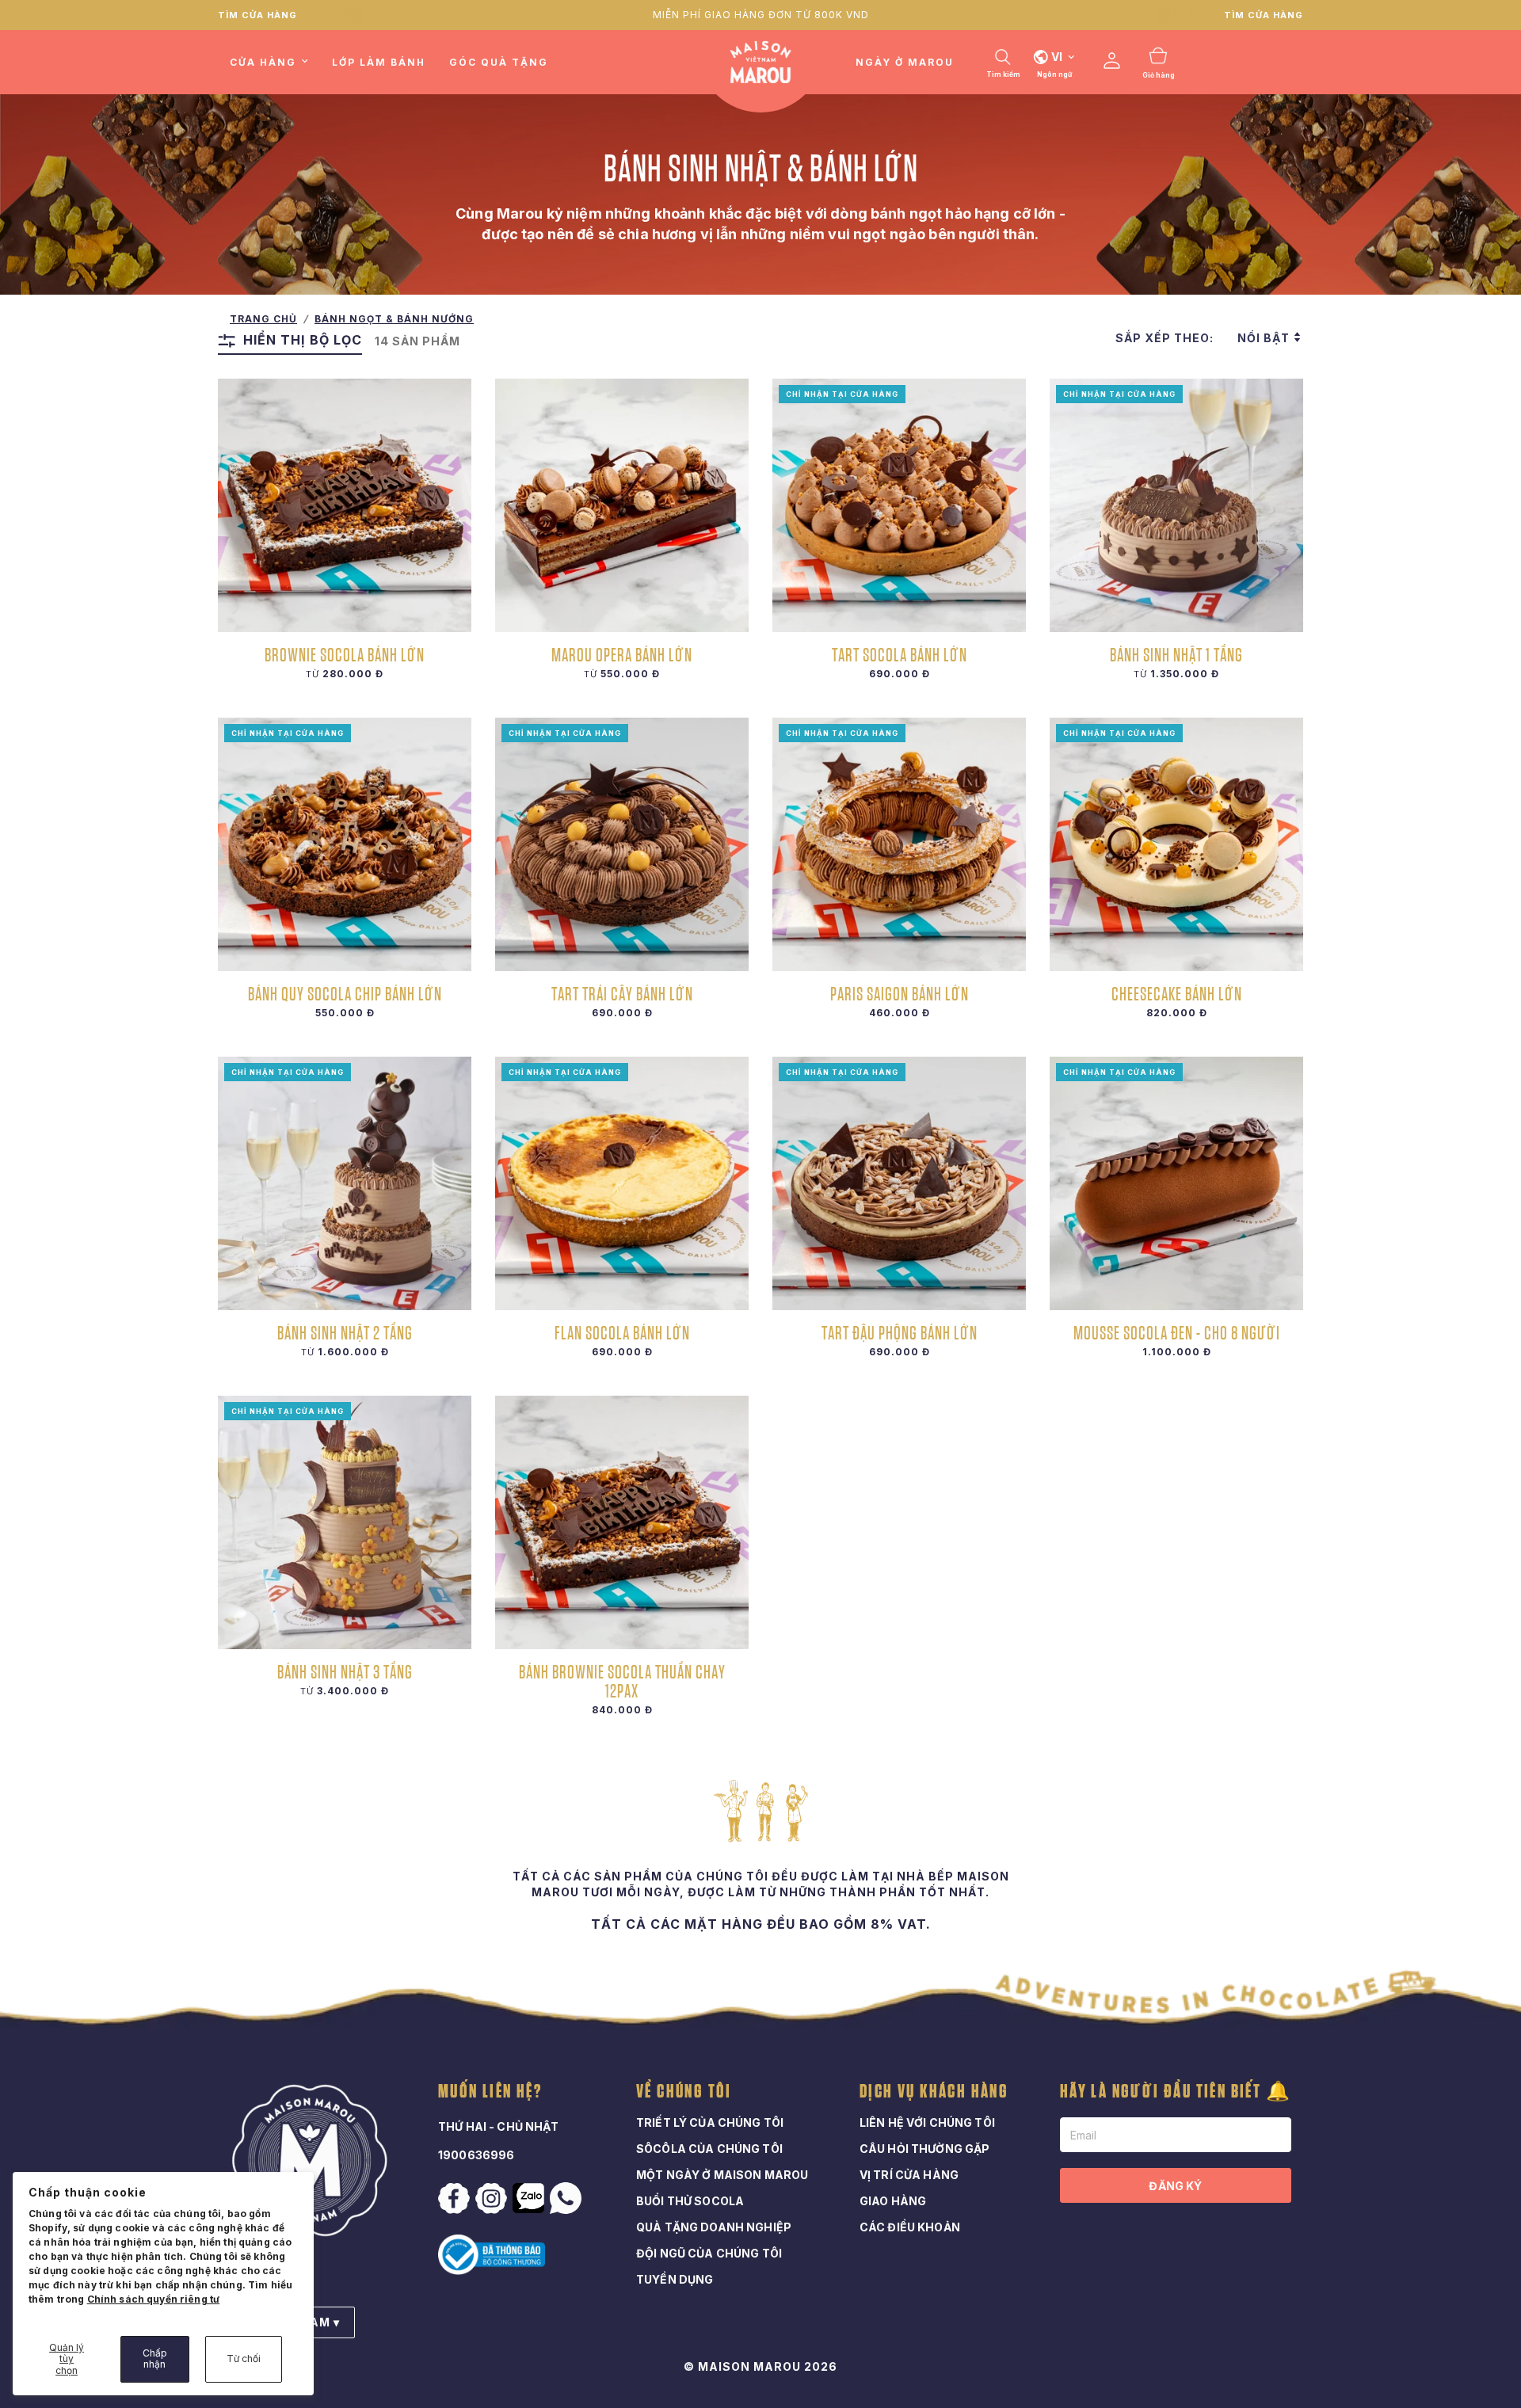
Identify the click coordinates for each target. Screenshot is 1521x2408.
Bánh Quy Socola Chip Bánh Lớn (345, 993)
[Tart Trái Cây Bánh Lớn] (622, 844)
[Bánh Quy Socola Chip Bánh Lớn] (345, 844)
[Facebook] (456, 2199)
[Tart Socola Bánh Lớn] (899, 505)
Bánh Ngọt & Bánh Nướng (394, 319)
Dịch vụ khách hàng (934, 2092)
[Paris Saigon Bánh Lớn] (899, 844)
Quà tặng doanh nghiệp (714, 2227)
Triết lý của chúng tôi (710, 2122)
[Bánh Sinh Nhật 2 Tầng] (345, 1183)
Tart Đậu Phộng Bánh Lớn (900, 1332)
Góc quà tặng (499, 62)
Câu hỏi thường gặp (925, 2149)
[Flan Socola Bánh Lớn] (622, 1183)
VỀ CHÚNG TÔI (684, 2092)
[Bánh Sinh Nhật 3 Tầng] (345, 1522)
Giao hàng (893, 2201)
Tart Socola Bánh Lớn (900, 654)
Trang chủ (263, 319)
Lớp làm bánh (379, 62)
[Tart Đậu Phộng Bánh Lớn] (899, 1183)
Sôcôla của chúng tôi (709, 2149)
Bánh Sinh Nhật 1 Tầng (1176, 654)
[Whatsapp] (567, 2198)
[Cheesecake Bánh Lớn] (1176, 844)
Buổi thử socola (690, 2201)
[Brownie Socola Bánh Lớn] (345, 505)
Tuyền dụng (675, 2279)
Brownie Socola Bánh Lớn (345, 654)
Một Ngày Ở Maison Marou (722, 2175)
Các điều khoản (910, 2227)
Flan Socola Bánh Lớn (622, 1332)
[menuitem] (275, 62)
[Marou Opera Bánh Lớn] (622, 505)
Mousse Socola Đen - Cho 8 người (1177, 1332)
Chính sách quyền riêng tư (154, 2299)
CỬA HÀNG (263, 62)
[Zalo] (530, 2198)
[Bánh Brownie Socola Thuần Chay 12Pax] (622, 1522)
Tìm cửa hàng (257, 15)
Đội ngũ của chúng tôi (709, 2253)
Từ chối (244, 2358)
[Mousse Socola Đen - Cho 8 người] (1176, 1183)
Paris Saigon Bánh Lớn (900, 993)
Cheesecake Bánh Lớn (1177, 993)
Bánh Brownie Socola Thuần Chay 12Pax (622, 1681)
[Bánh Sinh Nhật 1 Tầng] (1176, 505)
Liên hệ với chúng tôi (927, 2122)
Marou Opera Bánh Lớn (622, 654)
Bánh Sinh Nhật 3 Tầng (345, 1671)
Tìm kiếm (1003, 74)
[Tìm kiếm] (1003, 57)
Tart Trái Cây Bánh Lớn (622, 993)
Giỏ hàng (1159, 75)
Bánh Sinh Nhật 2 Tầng (345, 1332)
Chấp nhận (155, 2358)
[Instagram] (493, 2199)
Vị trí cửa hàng (909, 2175)
